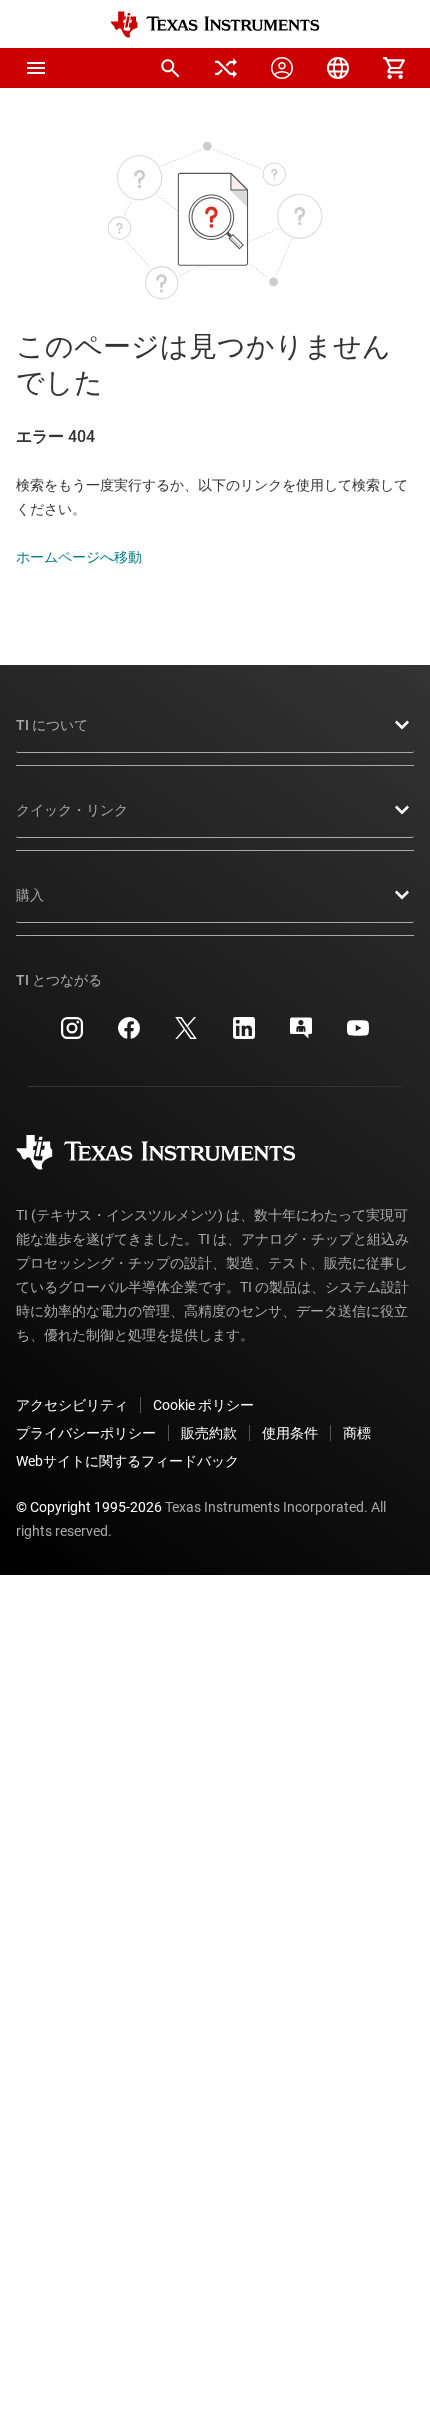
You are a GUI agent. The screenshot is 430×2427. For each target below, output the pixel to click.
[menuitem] (170, 68)
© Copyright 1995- (89, 1507)
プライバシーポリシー (86, 1433)
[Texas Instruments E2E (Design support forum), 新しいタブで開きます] (301, 1035)
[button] (36, 68)
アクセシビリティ (72, 1405)
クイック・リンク (72, 810)
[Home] (215, 24)
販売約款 (209, 1433)
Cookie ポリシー (203, 1405)
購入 (30, 895)
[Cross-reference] (226, 68)
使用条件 (290, 1433)
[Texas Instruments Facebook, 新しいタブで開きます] (129, 1035)
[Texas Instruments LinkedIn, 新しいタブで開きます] (244, 1035)
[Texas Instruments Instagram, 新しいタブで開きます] (72, 1035)
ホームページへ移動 (79, 557)
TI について (52, 725)
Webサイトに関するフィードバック (127, 1461)
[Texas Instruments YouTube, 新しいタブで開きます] (358, 1035)
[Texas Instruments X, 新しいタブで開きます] (186, 1035)
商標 (357, 1433)
